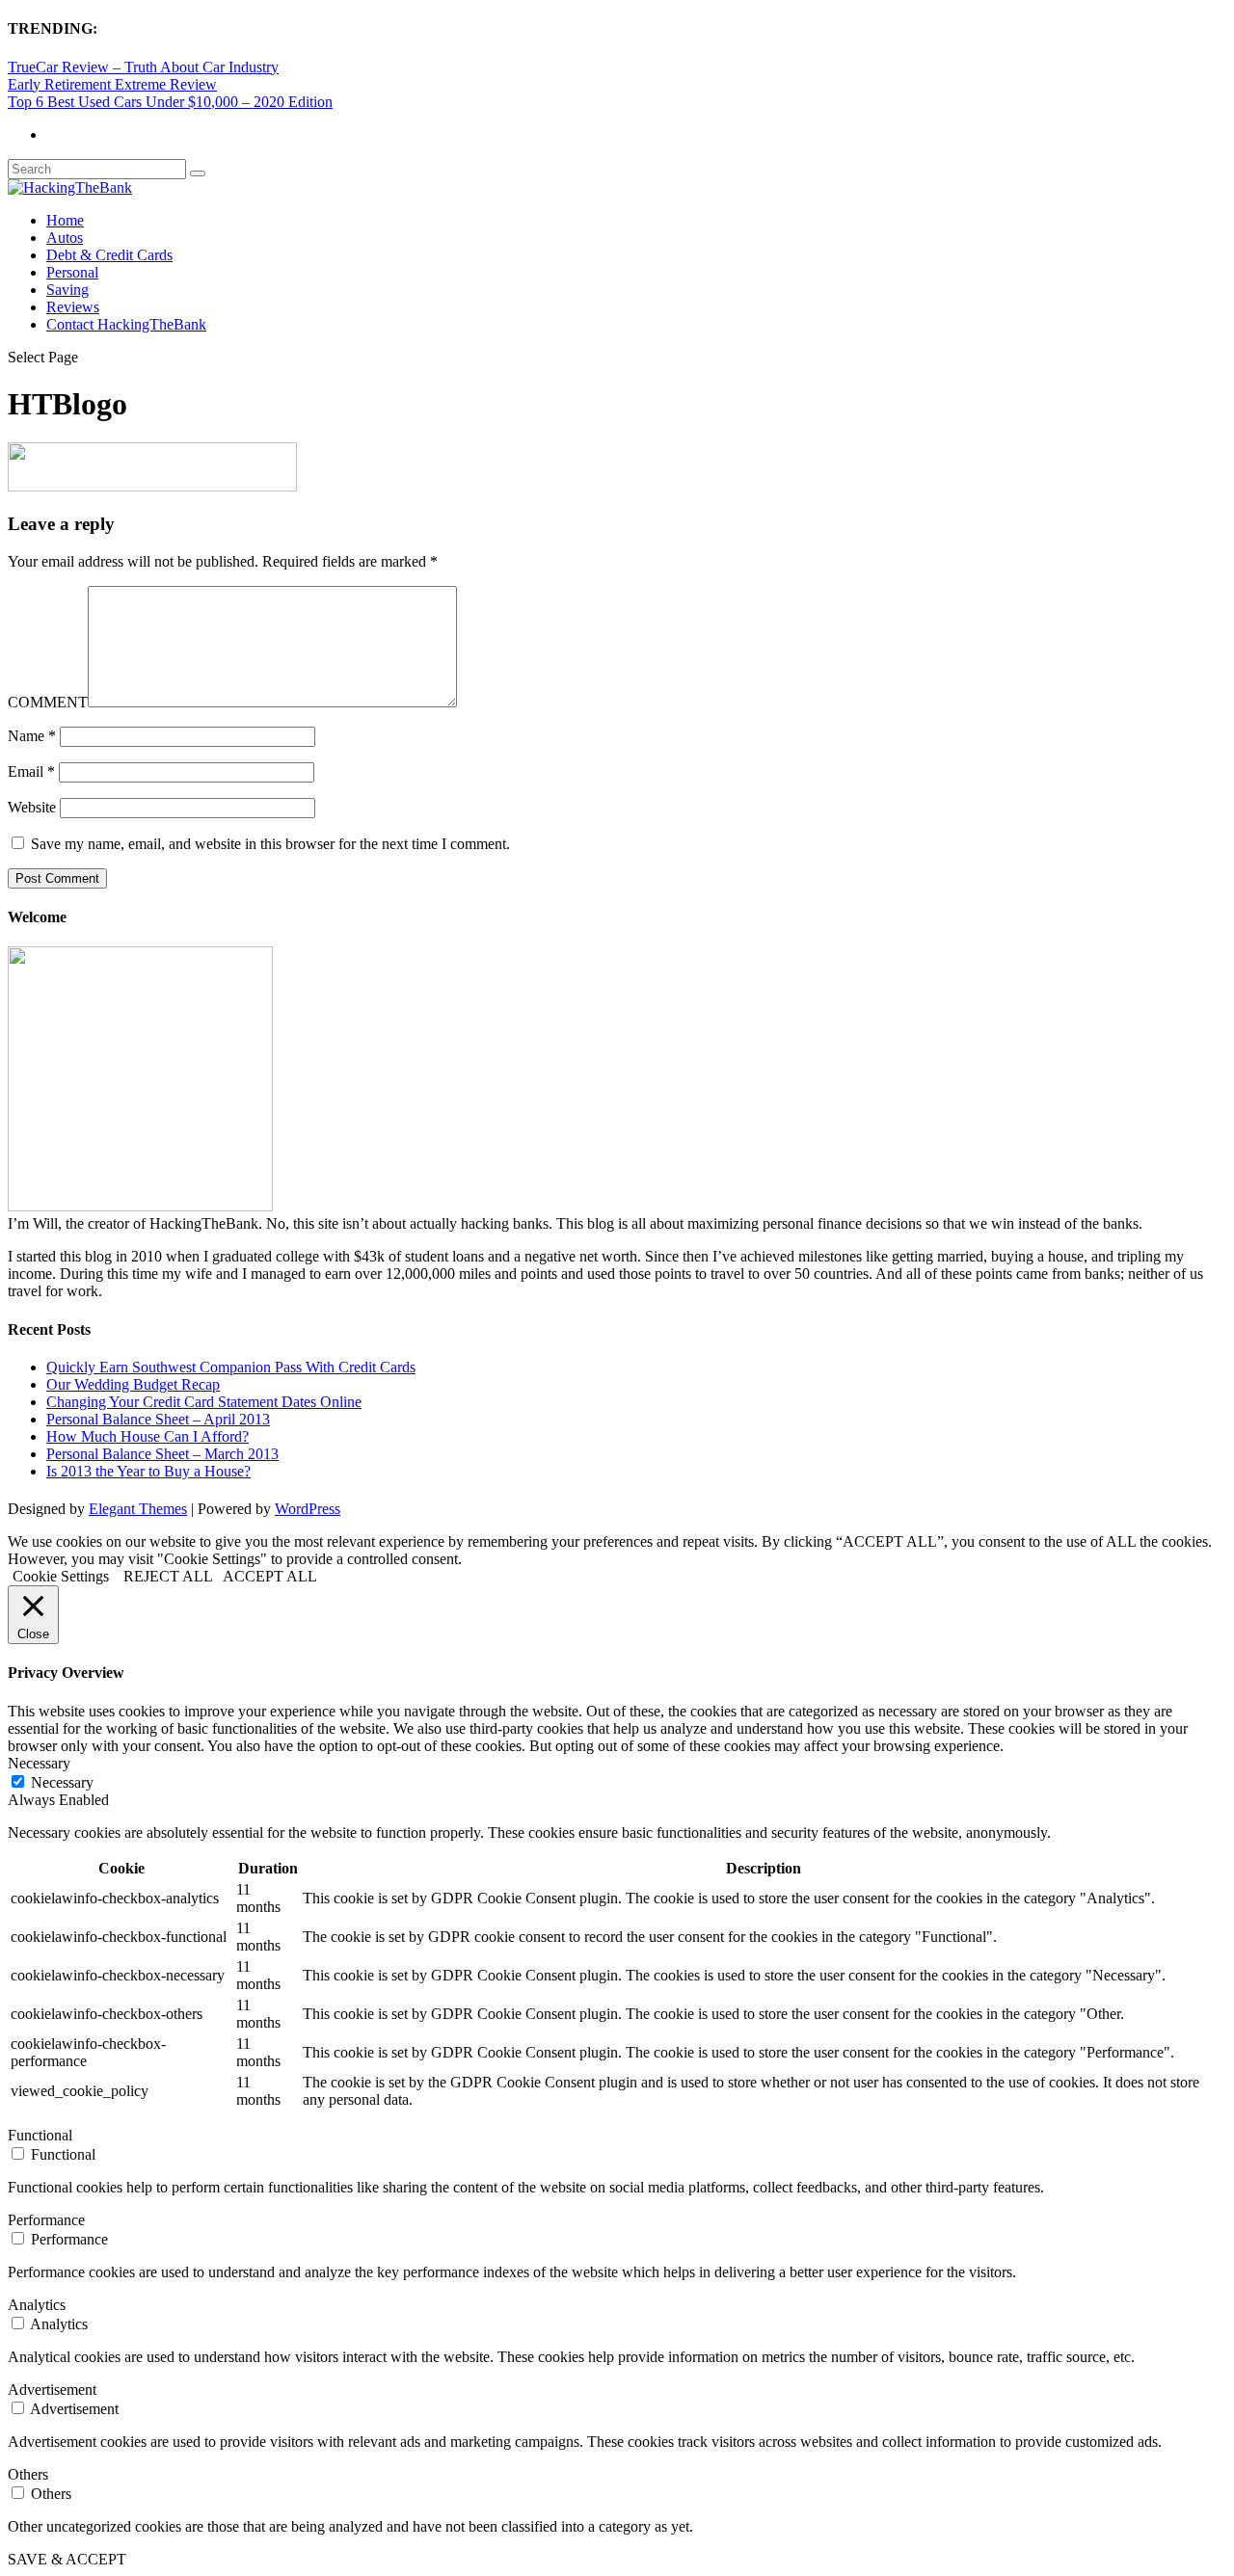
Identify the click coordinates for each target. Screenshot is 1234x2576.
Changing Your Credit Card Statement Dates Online (204, 1402)
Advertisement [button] (52, 2390)
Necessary (62, 1782)
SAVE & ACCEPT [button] (67, 2559)
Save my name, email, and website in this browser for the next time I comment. (270, 844)
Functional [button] (40, 2135)
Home (65, 220)
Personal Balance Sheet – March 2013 (162, 1454)
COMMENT (48, 702)
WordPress (308, 1509)
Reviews (73, 307)
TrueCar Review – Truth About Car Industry (143, 67)
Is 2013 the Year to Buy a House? (148, 1471)
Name (32, 736)
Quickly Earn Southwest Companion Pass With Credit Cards (231, 1367)
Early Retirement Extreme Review (112, 84)
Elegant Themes (138, 1509)
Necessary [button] (39, 1763)
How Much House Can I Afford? (148, 1436)
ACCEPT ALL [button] (270, 1576)
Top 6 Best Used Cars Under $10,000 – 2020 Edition (170, 102)
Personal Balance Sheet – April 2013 (158, 1419)
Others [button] (28, 2474)
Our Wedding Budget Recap (133, 1384)
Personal (72, 272)
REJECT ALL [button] (168, 1576)
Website (32, 807)
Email (31, 771)
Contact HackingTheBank (126, 324)
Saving (67, 290)
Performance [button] (46, 2220)
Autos (65, 238)
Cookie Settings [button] (61, 1576)
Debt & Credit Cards (109, 255)
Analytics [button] (37, 2305)
